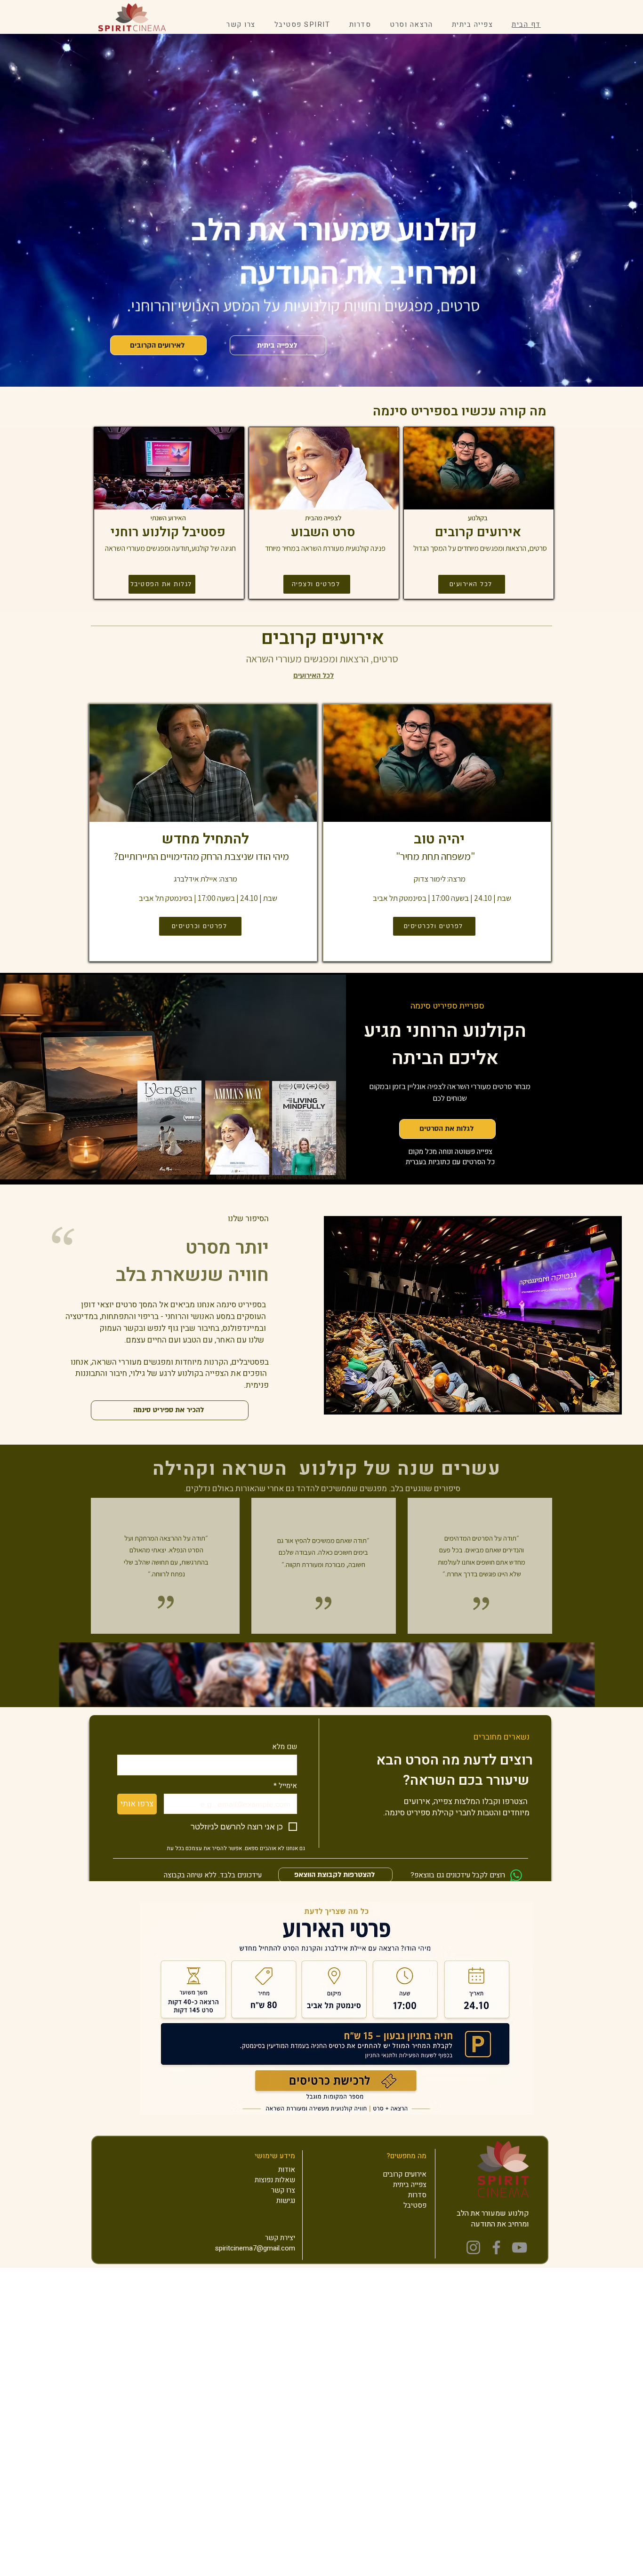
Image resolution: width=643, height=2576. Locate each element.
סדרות (417, 2195)
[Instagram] (473, 2247)
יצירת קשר (280, 2238)
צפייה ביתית (410, 2185)
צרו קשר (283, 2190)
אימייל (285, 1786)
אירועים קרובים (405, 2174)
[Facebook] (496, 2247)
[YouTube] (519, 2247)
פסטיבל (415, 2205)
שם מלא (285, 1747)
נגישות (286, 2201)
